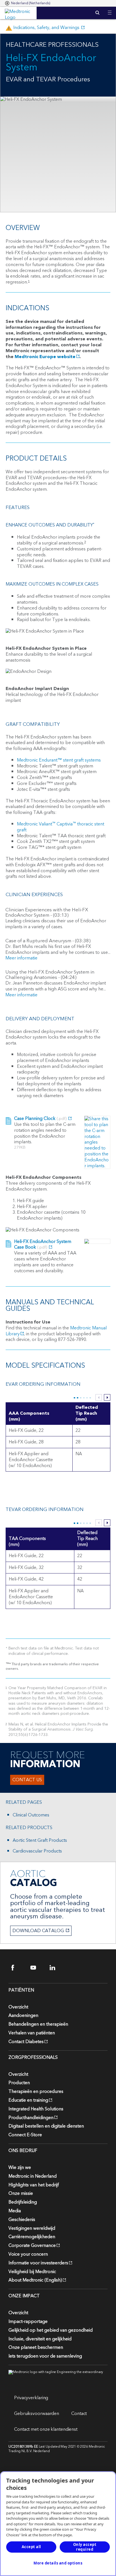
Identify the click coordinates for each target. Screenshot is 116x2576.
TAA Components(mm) (27, 1542)
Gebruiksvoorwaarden (37, 2414)
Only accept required (85, 2547)
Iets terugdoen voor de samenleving (45, 2356)
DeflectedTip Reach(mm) (87, 1539)
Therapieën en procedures (36, 2091)
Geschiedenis (22, 2220)
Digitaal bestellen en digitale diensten (46, 2126)
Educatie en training (28, 2100)
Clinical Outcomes (31, 1815)
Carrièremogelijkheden (32, 2237)
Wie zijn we (20, 2167)
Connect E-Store (25, 2135)
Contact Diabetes (26, 2042)
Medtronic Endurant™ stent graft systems (59, 760)
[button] (110, 9)
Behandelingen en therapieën (38, 2024)
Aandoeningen (23, 2015)
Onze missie (21, 2193)
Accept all (31, 2547)
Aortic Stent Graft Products (40, 1841)
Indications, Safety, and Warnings (43, 28)
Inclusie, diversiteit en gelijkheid (40, 2339)
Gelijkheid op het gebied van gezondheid (51, 2330)
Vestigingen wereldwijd (32, 2228)
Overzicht (18, 2007)
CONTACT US (27, 1780)
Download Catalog (38, 1931)
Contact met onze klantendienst (46, 2429)
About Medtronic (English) (35, 2280)
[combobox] (28, 3)
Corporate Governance (32, 2245)
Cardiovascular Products (37, 1851)
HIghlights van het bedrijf (34, 2185)
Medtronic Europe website (45, 357)
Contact (79, 2414)
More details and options (58, 2563)
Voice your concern (28, 2254)
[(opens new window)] (97, 1142)
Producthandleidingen (31, 2118)
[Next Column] (107, 1397)
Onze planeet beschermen (36, 2347)
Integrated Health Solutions (36, 2109)
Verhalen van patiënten (32, 2033)
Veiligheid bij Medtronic (32, 2272)
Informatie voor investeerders (38, 2263)
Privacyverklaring (31, 2398)
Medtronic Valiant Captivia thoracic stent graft (61, 827)
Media (15, 2211)
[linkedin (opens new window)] (56, 1968)
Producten (19, 2083)
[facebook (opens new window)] (18, 1968)
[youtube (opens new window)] (37, 1968)
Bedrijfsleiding (23, 2202)
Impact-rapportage (28, 2321)
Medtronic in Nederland (33, 2176)
